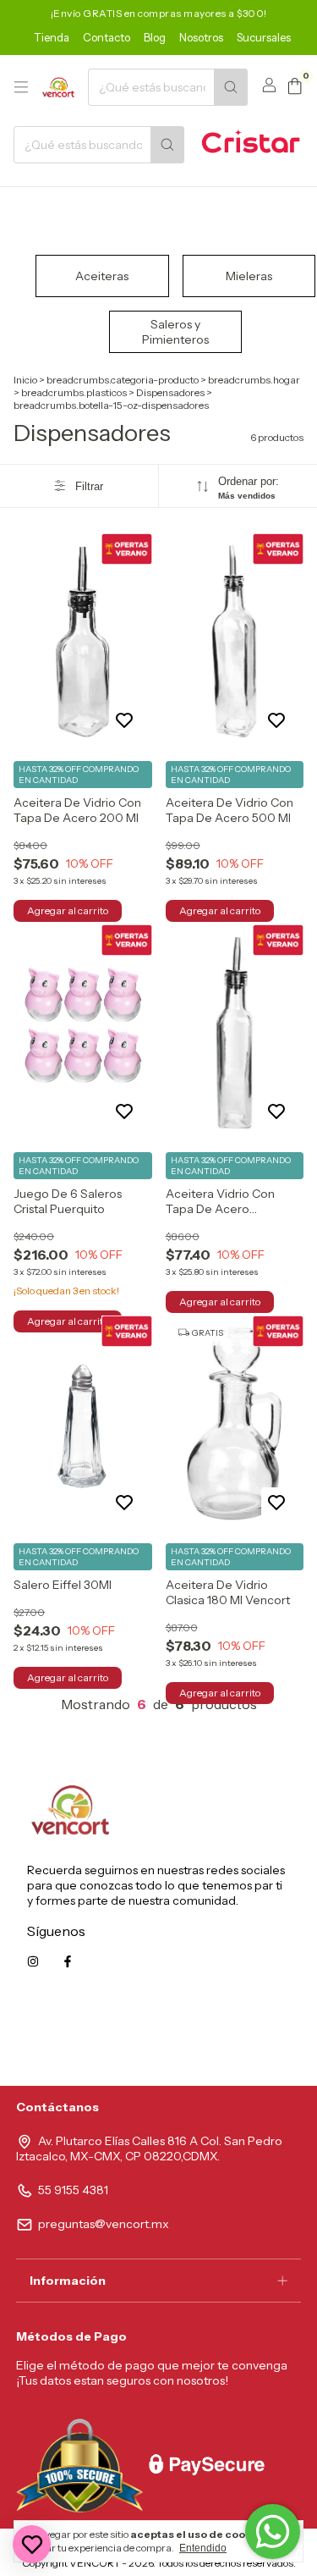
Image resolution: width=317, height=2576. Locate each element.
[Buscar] (231, 87)
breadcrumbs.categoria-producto (123, 380)
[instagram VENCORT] (33, 1961)
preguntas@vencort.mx (104, 2224)
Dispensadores (170, 392)
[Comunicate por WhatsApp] (273, 2532)
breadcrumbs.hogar (254, 380)
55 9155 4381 (73, 2190)
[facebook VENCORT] (68, 1961)
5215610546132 (248, 2038)
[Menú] (21, 87)
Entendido (203, 2548)
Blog (155, 37)
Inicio (25, 380)
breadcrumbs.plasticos (74, 392)
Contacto (107, 37)
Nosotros (201, 37)
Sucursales (264, 37)
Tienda (52, 37)
